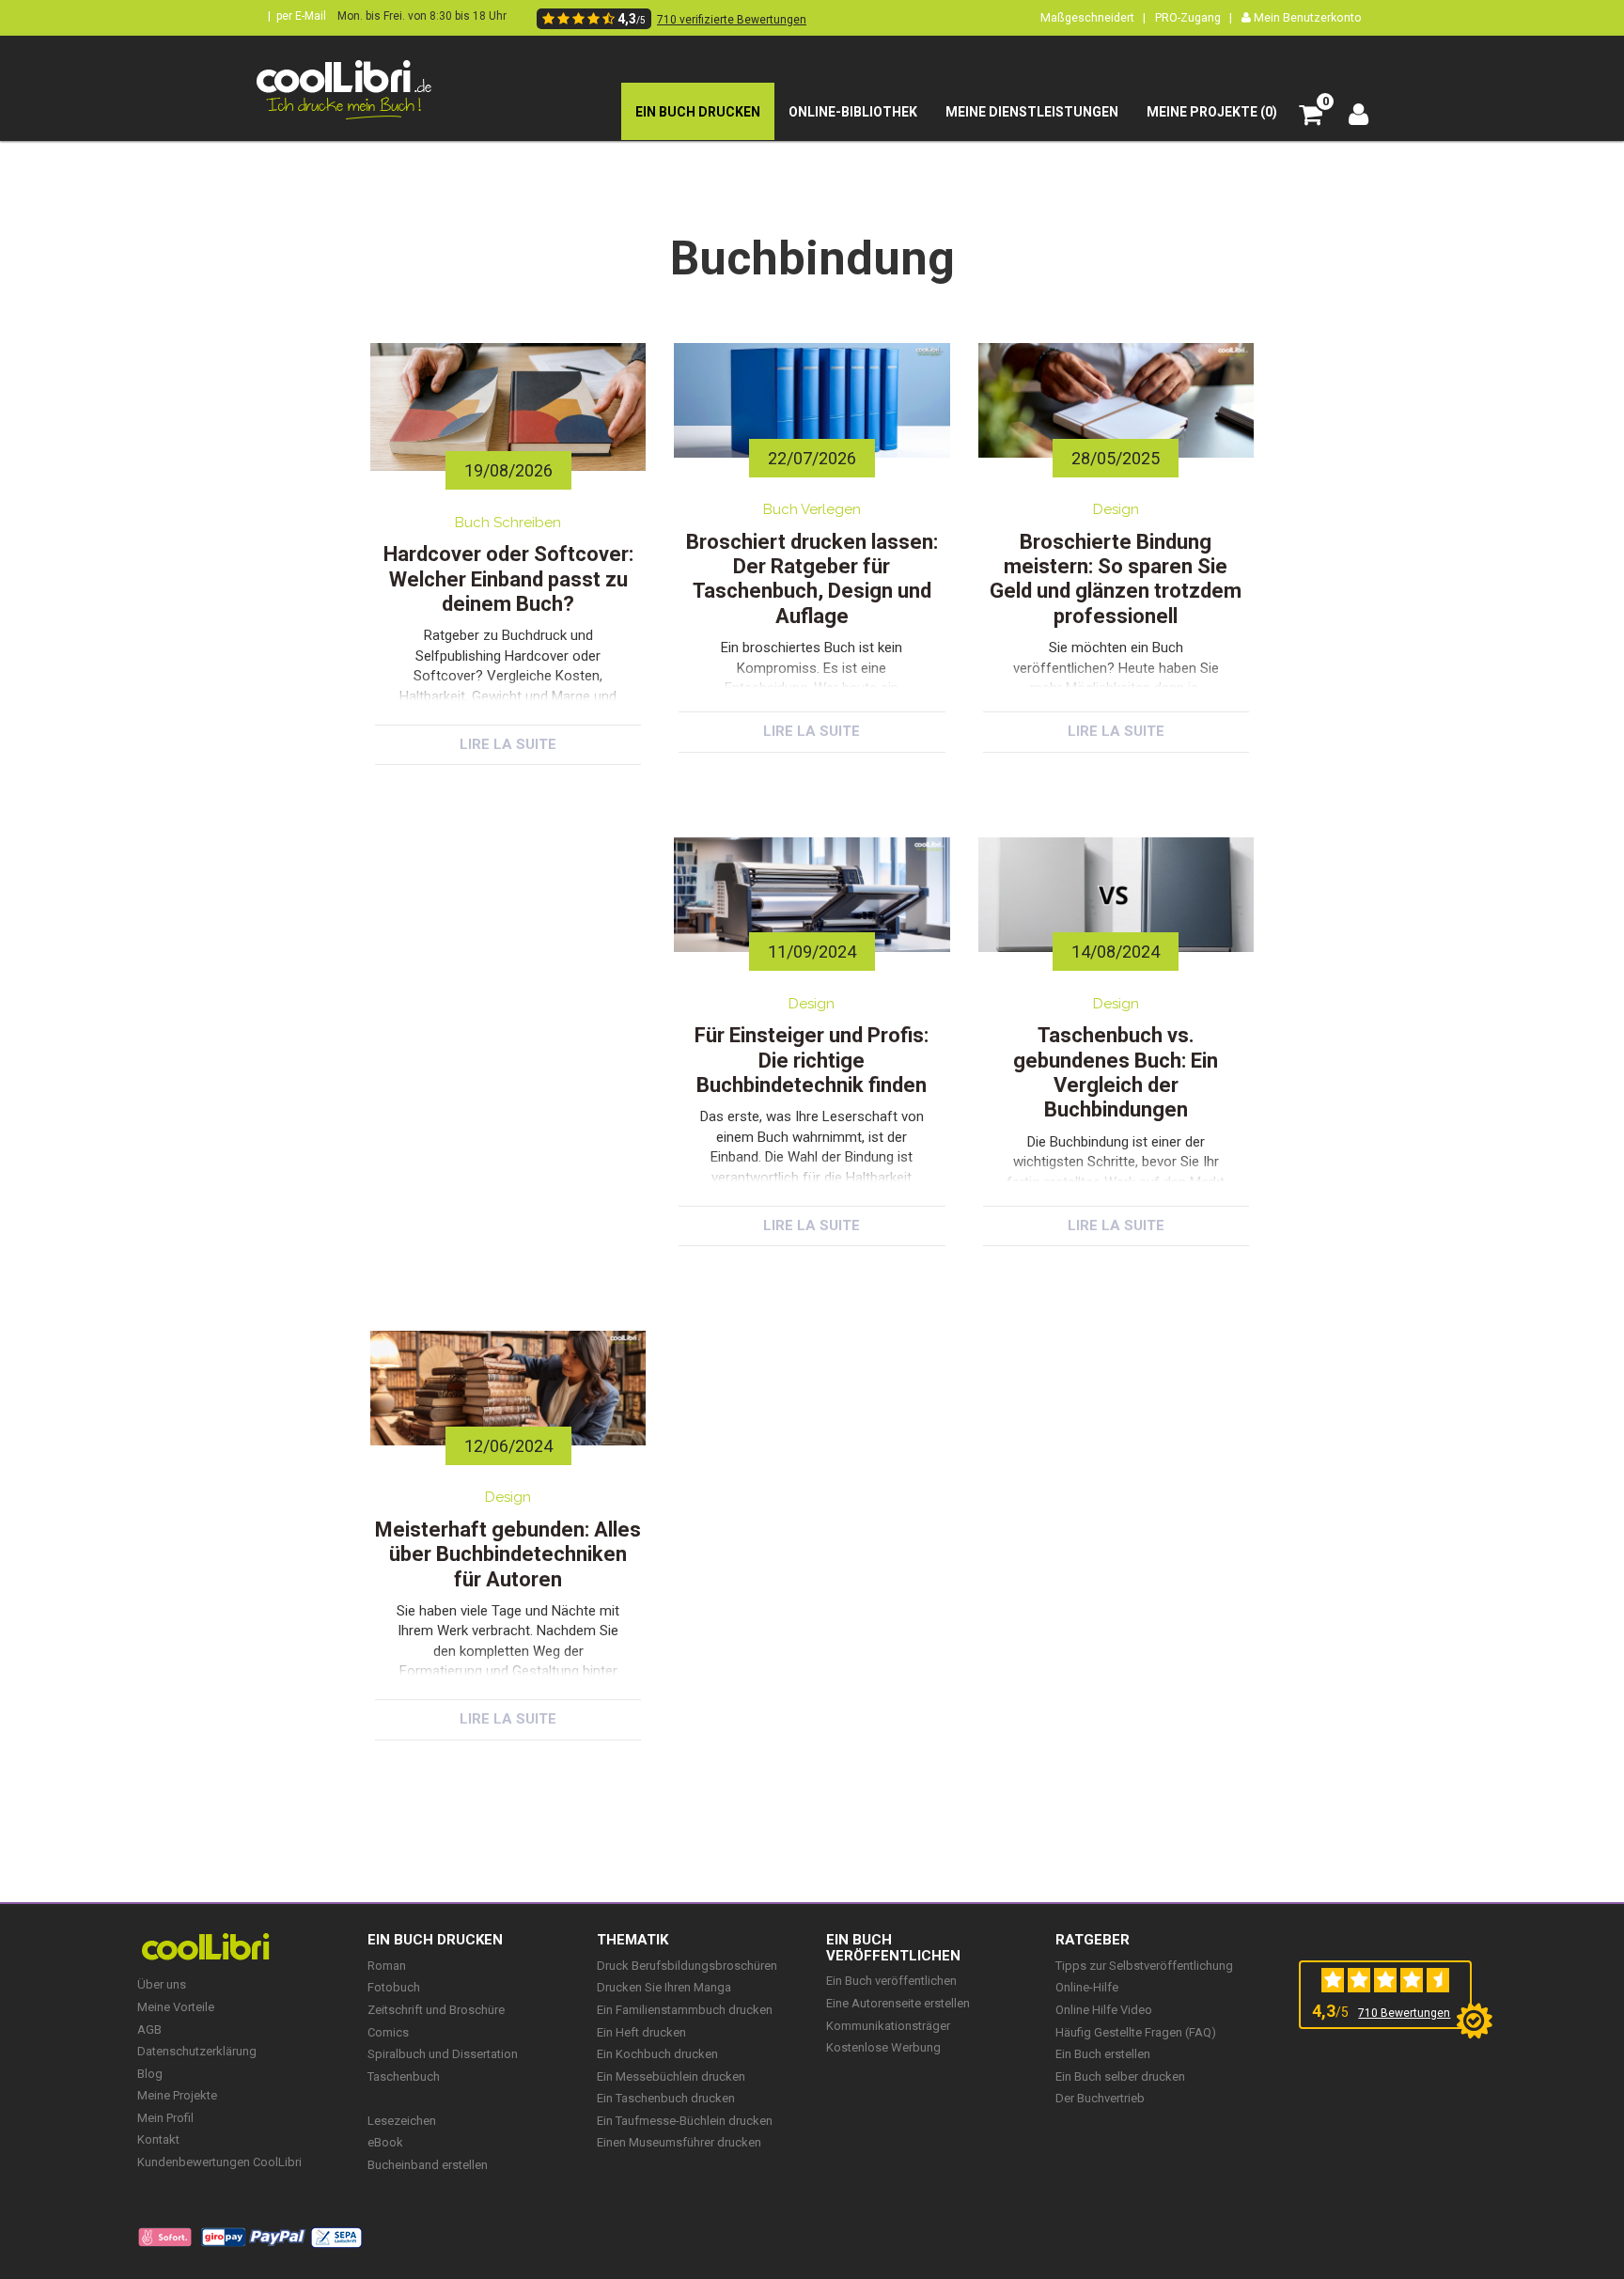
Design (1116, 509)
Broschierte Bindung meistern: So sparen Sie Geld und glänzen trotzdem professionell (1116, 579)
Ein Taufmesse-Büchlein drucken (685, 2121)
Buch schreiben (508, 523)
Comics (388, 2032)
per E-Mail (301, 16)
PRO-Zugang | (1194, 17)
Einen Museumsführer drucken (679, 2142)
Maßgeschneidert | (1093, 17)
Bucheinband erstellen (428, 2165)
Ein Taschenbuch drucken (666, 2098)
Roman (387, 1966)
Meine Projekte (177, 2095)
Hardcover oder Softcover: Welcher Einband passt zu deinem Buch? (508, 579)
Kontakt (158, 2139)
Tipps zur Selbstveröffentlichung (1144, 1966)
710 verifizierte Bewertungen (732, 20)
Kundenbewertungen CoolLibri (219, 2162)
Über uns (162, 1984)
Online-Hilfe (1087, 1987)
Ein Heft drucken (641, 2032)
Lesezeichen (402, 2121)
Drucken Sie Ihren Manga (664, 1987)
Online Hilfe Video (1104, 2010)
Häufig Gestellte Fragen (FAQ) (1136, 2032)
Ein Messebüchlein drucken (671, 2076)
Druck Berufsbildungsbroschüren (687, 1966)
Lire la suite (508, 744)
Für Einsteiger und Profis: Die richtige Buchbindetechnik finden (812, 1060)
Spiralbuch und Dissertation (443, 2054)
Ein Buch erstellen (1103, 2054)
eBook (385, 2142)
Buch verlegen (812, 509)
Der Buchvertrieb (1100, 2098)
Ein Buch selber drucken (1120, 2076)
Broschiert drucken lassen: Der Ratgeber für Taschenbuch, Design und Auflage (812, 579)
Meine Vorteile (176, 2007)
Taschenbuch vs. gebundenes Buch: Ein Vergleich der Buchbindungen (1116, 1072)
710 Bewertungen (1404, 2013)
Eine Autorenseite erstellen (898, 2003)
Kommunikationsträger (888, 2026)
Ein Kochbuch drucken (657, 2054)
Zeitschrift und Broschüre (436, 2010)
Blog (150, 2074)
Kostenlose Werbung (883, 2047)
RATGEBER (1093, 1940)
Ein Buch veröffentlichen (893, 1948)
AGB (149, 2029)
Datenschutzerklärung (197, 2051)
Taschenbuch (404, 2076)
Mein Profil (165, 2118)
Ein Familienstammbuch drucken (685, 2010)
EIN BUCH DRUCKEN (435, 1940)
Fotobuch (394, 1987)
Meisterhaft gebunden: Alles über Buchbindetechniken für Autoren (508, 1554)
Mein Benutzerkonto (1306, 17)
